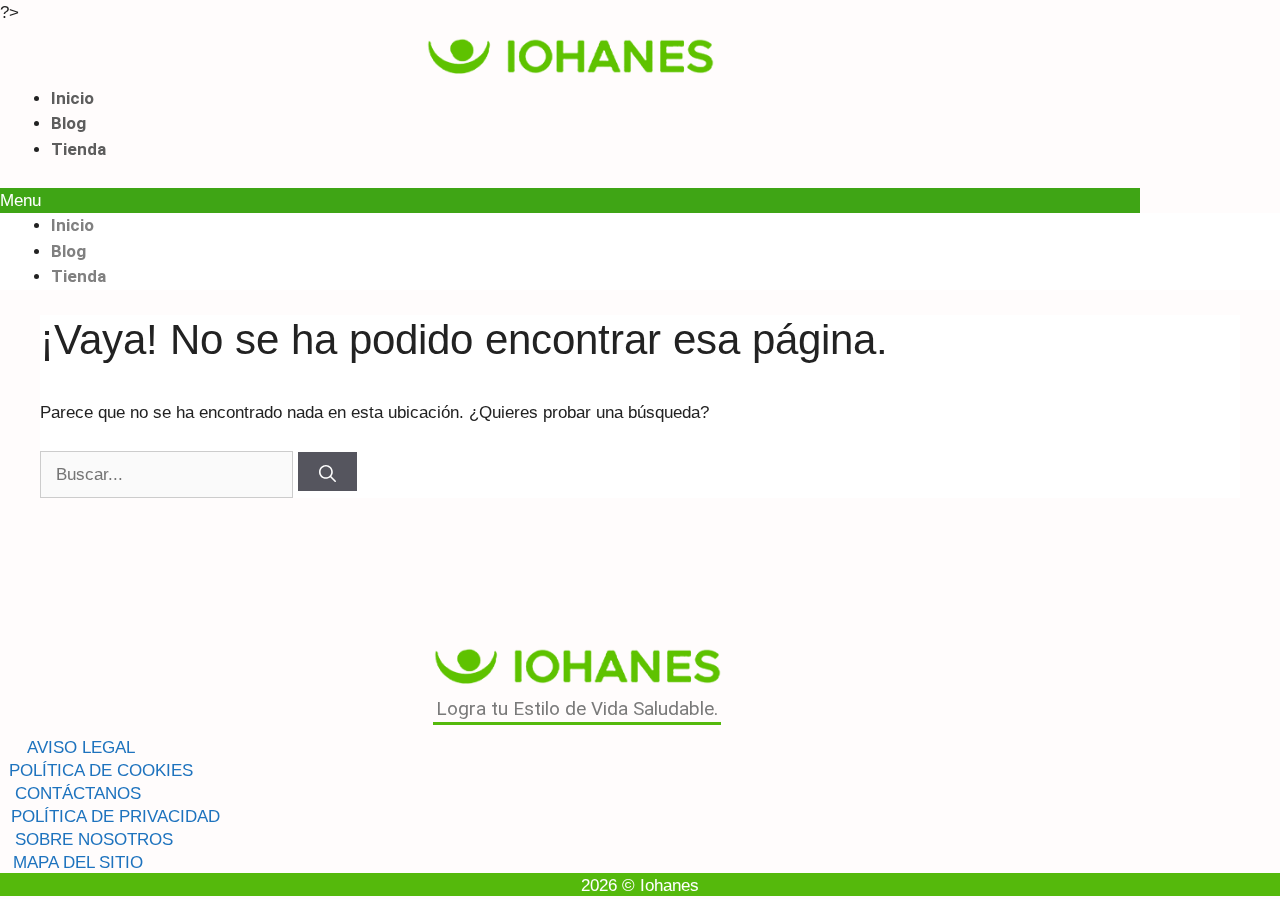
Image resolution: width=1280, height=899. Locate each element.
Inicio (72, 98)
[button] (570, 201)
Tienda (78, 149)
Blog (68, 123)
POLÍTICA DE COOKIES (101, 770)
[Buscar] (327, 471)
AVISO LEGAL (81, 747)
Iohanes (669, 885)
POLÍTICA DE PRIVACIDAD (115, 816)
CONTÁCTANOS (78, 793)
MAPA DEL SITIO (78, 862)
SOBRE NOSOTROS (94, 839)
